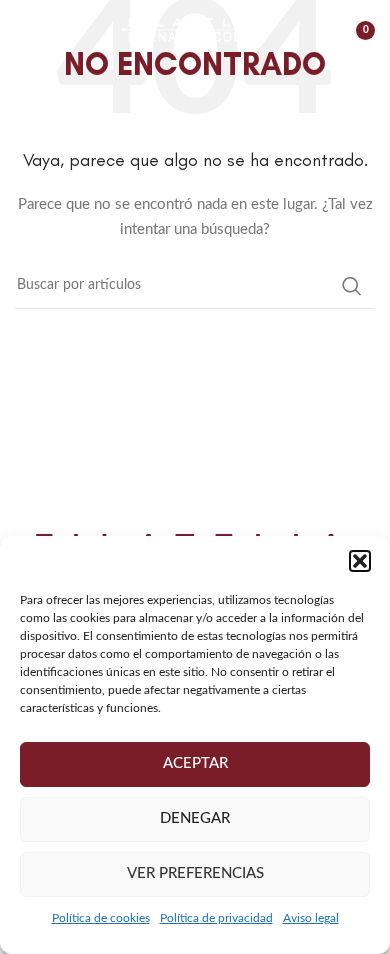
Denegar (195, 818)
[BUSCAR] (352, 286)
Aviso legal (311, 918)
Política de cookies (101, 918)
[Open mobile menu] (25, 30)
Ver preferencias (195, 873)
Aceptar (195, 763)
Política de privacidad (216, 918)
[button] (360, 561)
